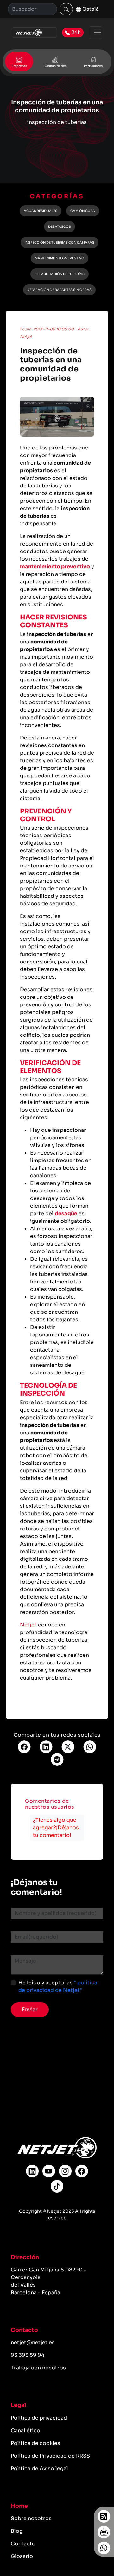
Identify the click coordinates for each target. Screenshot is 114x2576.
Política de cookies (35, 2443)
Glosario (22, 2556)
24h (75, 32)
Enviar (30, 2009)
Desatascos (60, 227)
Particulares (93, 66)
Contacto (23, 2544)
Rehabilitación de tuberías (60, 274)
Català (90, 9)
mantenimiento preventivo (55, 567)
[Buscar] (66, 9)
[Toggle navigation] (95, 33)
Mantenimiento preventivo (60, 258)
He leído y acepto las (58, 1986)
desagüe (66, 1213)
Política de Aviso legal (39, 2468)
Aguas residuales (41, 211)
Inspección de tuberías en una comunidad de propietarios (51, 365)
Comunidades (56, 66)
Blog (17, 2531)
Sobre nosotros (31, 2518)
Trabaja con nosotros (38, 2368)
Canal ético (25, 2431)
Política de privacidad (39, 2418)
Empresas (19, 66)
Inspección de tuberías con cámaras (60, 242)
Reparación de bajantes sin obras (59, 290)
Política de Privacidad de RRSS (50, 2456)
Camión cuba (83, 211)
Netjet (28, 1625)
